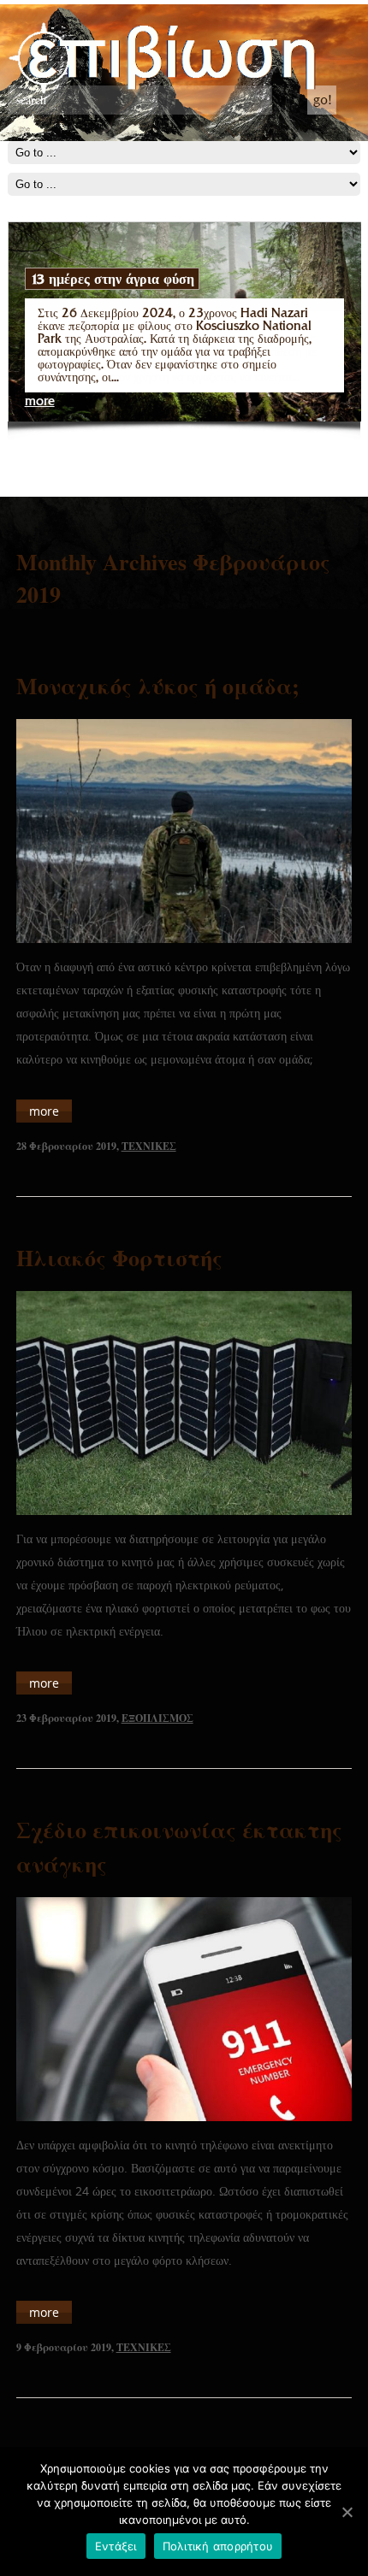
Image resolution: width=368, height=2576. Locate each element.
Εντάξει (116, 2546)
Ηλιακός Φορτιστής (119, 1258)
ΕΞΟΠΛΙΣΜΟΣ (157, 1718)
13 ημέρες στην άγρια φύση (112, 279)
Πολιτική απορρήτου (218, 2546)
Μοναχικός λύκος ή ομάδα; (158, 686)
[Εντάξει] (347, 2512)
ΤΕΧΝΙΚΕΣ (149, 1146)
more (40, 401)
